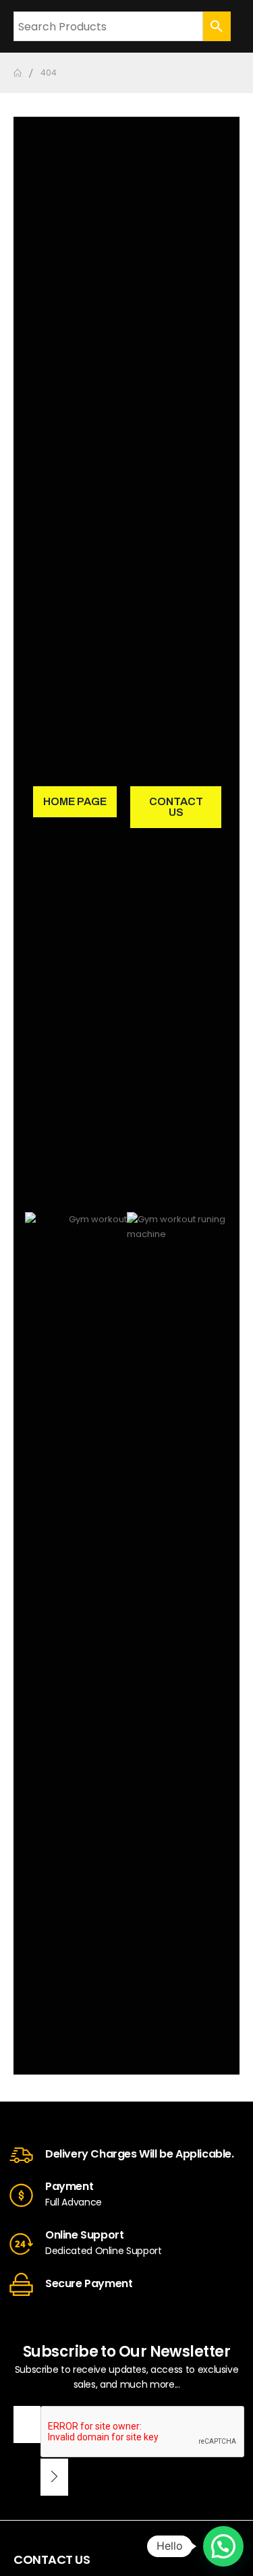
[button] (223, 2546)
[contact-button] (54, 2477)
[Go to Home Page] (18, 73)
